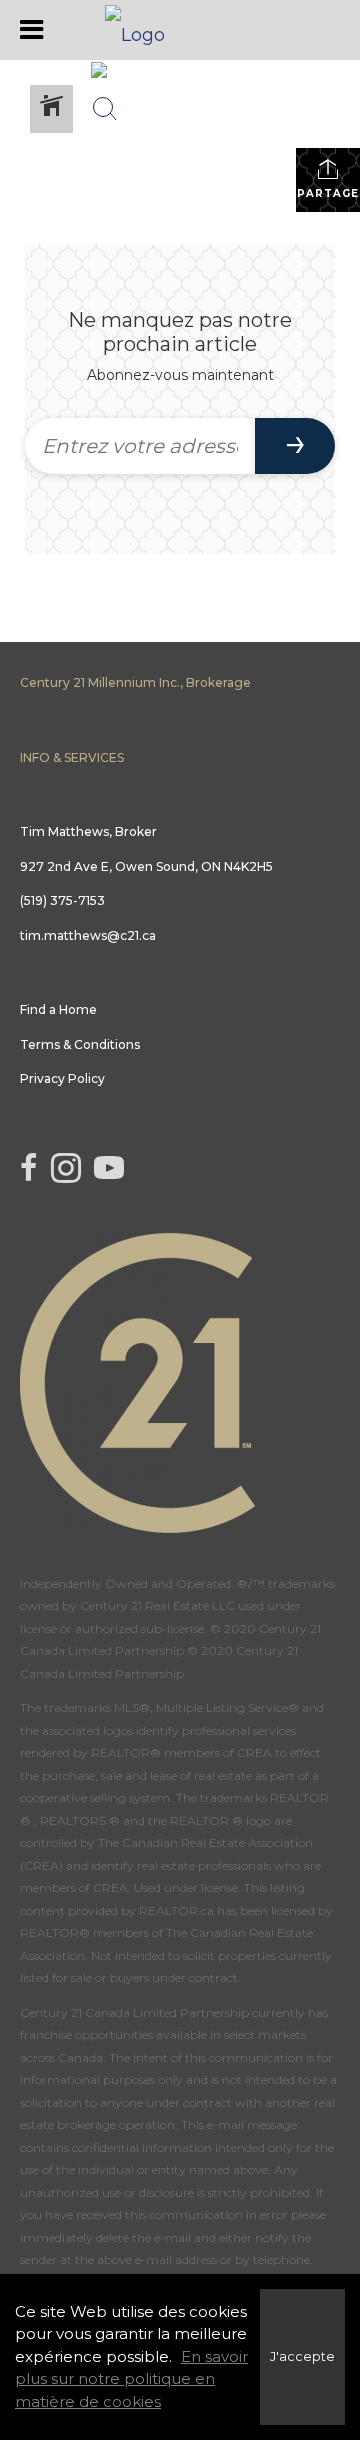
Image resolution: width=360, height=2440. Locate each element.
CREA (254, 1752)
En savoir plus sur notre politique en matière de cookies (131, 2379)
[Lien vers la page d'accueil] (180, 30)
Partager (328, 193)
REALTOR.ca (176, 1910)
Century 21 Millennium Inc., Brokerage (135, 682)
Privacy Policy (62, 1078)
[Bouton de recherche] (105, 109)
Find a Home (58, 1009)
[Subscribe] (295, 446)
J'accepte (302, 2356)
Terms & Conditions (80, 1044)
